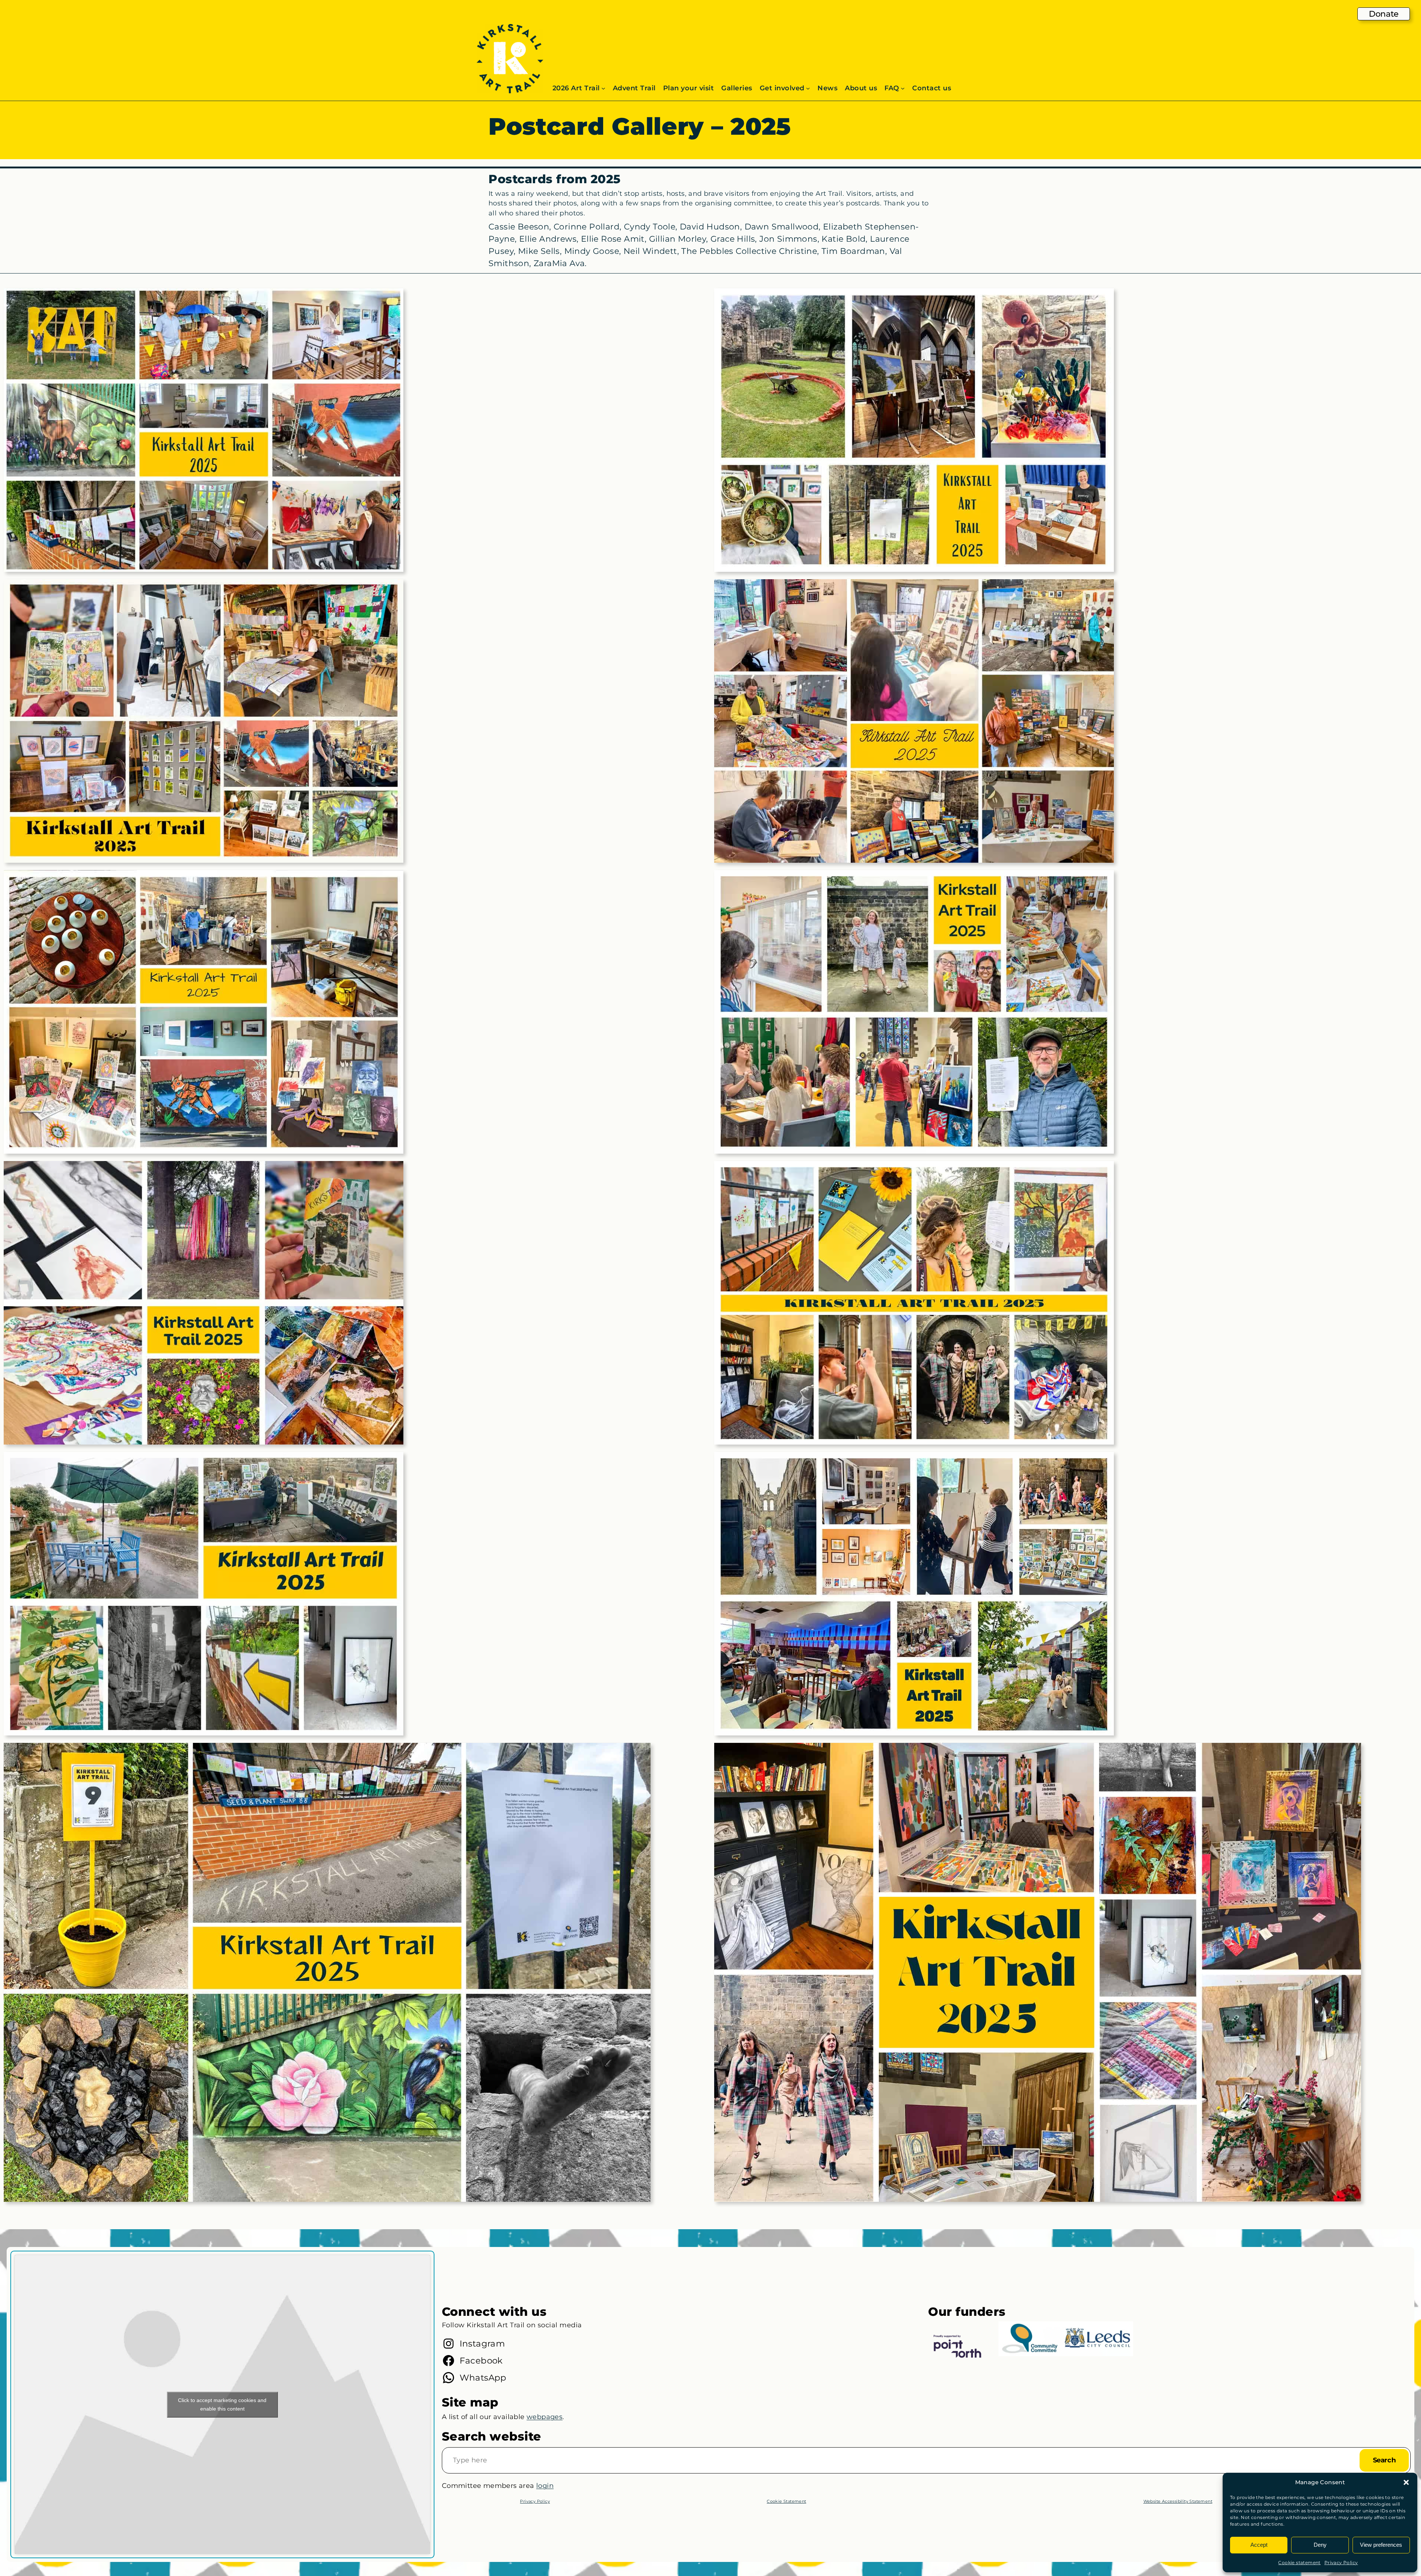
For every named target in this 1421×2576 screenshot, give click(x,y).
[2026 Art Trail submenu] (603, 88)
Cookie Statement (786, 2501)
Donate (1384, 14)
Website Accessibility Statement (1178, 2501)
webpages (545, 2417)
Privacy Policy (1341, 2562)
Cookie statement (1299, 2562)
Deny (1320, 2545)
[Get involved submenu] (808, 88)
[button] (1406, 2482)
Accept (1259, 2545)
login (545, 2486)
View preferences (1381, 2545)
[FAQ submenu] (903, 88)
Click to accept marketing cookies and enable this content (222, 2404)
